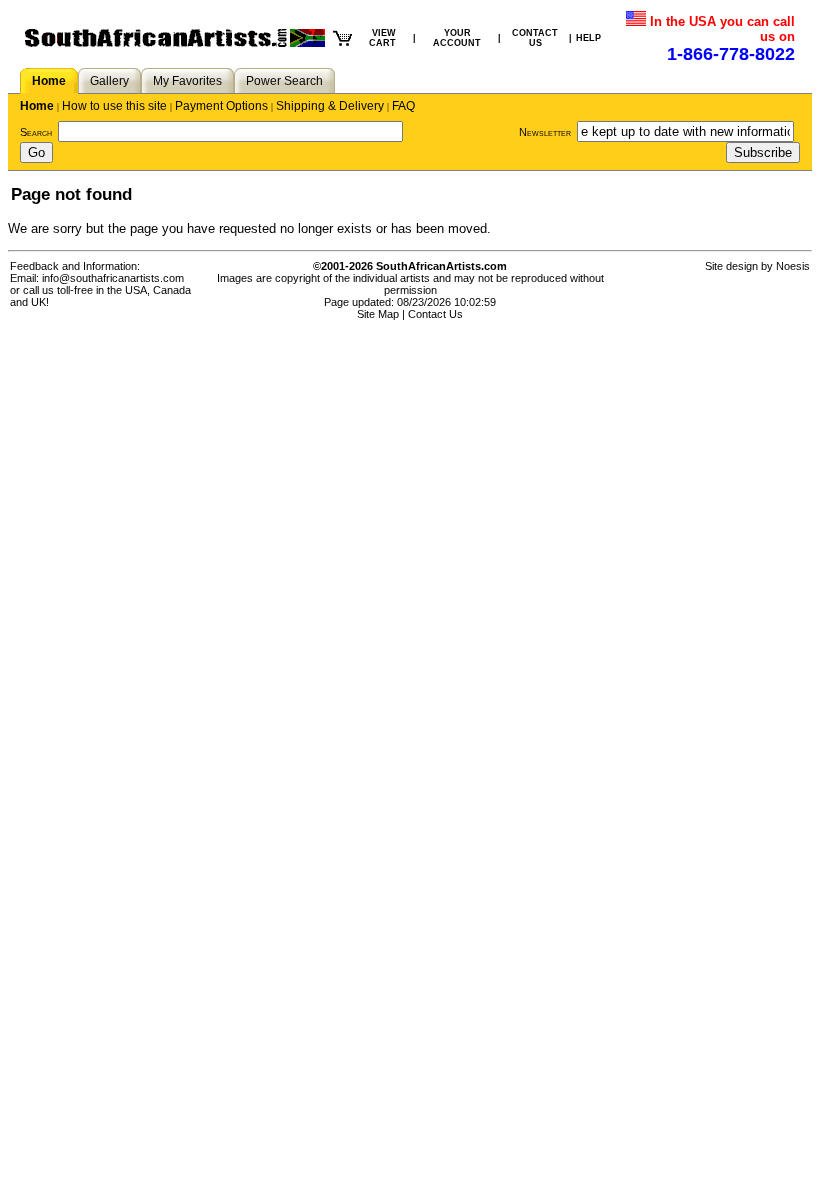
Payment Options (221, 106)
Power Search (284, 81)
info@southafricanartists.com (113, 278)
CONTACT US (535, 38)
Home (49, 81)
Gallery (109, 81)
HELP (588, 38)
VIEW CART (382, 38)
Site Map (378, 314)
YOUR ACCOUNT (457, 38)
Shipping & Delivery (330, 106)
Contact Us (435, 314)
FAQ (403, 106)
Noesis (793, 266)
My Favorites (187, 81)
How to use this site (114, 106)
